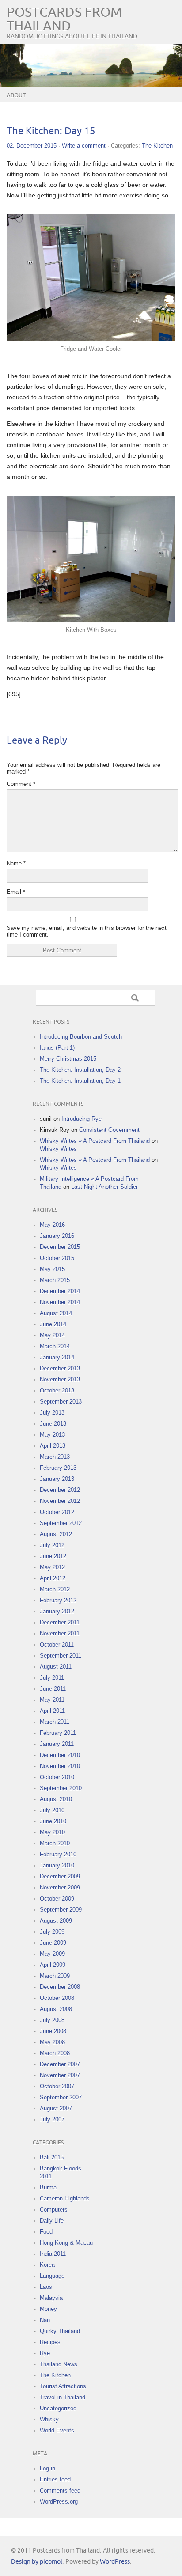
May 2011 (52, 1700)
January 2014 (57, 1357)
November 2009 (60, 1887)
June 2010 (53, 1821)
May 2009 (52, 1954)
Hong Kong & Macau (66, 2243)
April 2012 (53, 1578)
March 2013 (55, 1457)
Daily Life (52, 2221)
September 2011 (61, 1656)
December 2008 (60, 1987)
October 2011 (57, 1645)
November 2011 (60, 1633)
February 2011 (58, 1733)
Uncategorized (58, 2408)
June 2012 (53, 1556)
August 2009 (56, 1921)
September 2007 (61, 2097)
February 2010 (58, 1854)
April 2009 (53, 1965)
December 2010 (60, 1755)
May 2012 (52, 1567)
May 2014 (52, 1335)
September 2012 (61, 1523)
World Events (57, 2430)
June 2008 (53, 2031)
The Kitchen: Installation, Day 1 (80, 1081)
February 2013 (58, 1468)
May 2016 (52, 1225)
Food (46, 2232)
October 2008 (57, 1998)
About (16, 95)
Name (16, 863)
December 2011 (60, 1622)
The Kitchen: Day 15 (51, 131)
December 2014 (60, 1291)
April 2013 (53, 1446)
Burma (48, 2187)
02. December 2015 (32, 146)
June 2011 (53, 1689)
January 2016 (57, 1236)
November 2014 (60, 1302)
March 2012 (55, 1589)
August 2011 (56, 1667)
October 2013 (57, 1390)
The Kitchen (157, 146)
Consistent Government (109, 1130)
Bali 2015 (52, 2157)
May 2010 (52, 1832)
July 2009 (52, 1932)
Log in (47, 2468)
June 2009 (53, 1943)
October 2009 (57, 1899)
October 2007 (57, 2086)
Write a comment (84, 146)
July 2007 (52, 2119)
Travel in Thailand (63, 2397)
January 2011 (57, 1744)
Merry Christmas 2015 (68, 1059)
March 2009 (55, 1976)
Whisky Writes (58, 1149)
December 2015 (60, 1247)
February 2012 (58, 1600)
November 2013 (60, 1379)
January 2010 (57, 1865)
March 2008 (55, 2053)
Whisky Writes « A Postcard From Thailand (95, 1141)
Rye (45, 2353)
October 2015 (57, 1258)
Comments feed (60, 2491)
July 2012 (52, 1545)
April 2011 (52, 1711)
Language (52, 2276)
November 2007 (60, 2075)
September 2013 (61, 1402)
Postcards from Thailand (64, 19)
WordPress (115, 2562)
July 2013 (52, 1413)
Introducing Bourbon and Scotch (81, 1037)
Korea (47, 2265)
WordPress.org (59, 2502)
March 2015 (55, 1280)
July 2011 (52, 1678)
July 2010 (52, 1810)
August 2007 (56, 2108)
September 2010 (61, 1788)
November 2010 (60, 1766)
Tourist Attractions (63, 2386)
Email (16, 892)
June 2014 (53, 1324)
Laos (46, 2287)
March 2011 (55, 1722)
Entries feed (55, 2479)
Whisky (49, 2419)
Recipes (50, 2342)
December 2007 (60, 2064)
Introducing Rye (82, 1119)
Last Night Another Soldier (104, 1187)
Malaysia (51, 2298)
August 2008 (56, 2009)
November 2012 (60, 1501)
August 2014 (56, 1313)
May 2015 (52, 1269)
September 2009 (61, 1910)
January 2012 (57, 1611)
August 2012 (56, 1534)
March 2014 (55, 1346)
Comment (21, 784)
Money (48, 2309)
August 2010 (56, 1799)
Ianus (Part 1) (57, 1048)
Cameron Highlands (65, 2199)
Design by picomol (37, 2562)
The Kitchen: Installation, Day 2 (80, 1070)
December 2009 (60, 1876)
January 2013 (57, 1479)
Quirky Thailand (60, 2331)
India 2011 (53, 2254)
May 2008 (52, 2042)
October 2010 (57, 1777)
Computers (54, 2210)
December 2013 (60, 1368)
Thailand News (59, 2364)
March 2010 (55, 1843)
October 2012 (57, 1512)
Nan (45, 2320)
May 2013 (52, 1435)
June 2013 (53, 1424)
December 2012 (60, 1490)
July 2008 (52, 2020)
